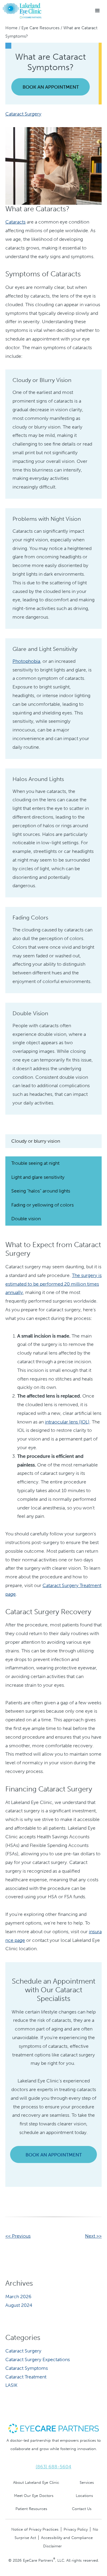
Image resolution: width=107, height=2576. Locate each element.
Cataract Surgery (23, 114)
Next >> (93, 2236)
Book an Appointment (51, 87)
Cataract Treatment (26, 2377)
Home (11, 28)
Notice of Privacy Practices (35, 2529)
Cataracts (15, 222)
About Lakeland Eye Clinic (36, 2482)
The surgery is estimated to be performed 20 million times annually (53, 1284)
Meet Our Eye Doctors (34, 2496)
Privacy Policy (76, 2529)
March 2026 (18, 2297)
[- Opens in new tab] (53, 2428)
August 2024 (19, 2305)
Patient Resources (31, 2509)
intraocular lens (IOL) (67, 1422)
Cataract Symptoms (27, 2368)
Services (87, 2482)
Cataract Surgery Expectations (38, 2359)
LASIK (11, 2385)
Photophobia (26, 661)
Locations (84, 2496)
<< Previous (18, 2236)
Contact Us (82, 2509)
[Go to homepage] (22, 11)
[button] (97, 11)
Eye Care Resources (40, 28)
